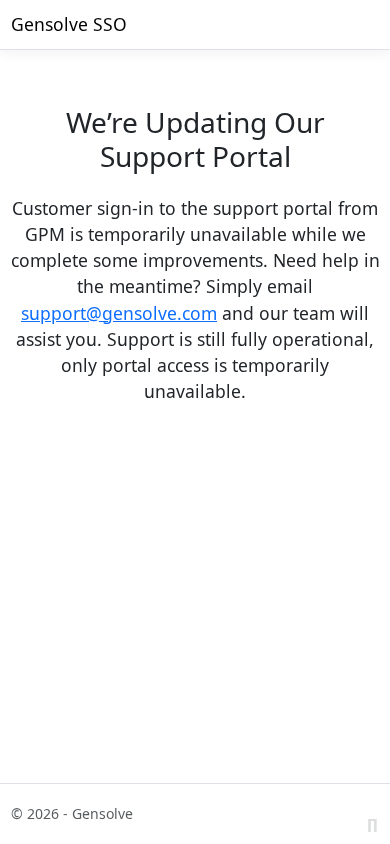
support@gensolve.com (119, 313)
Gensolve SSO (69, 24)
